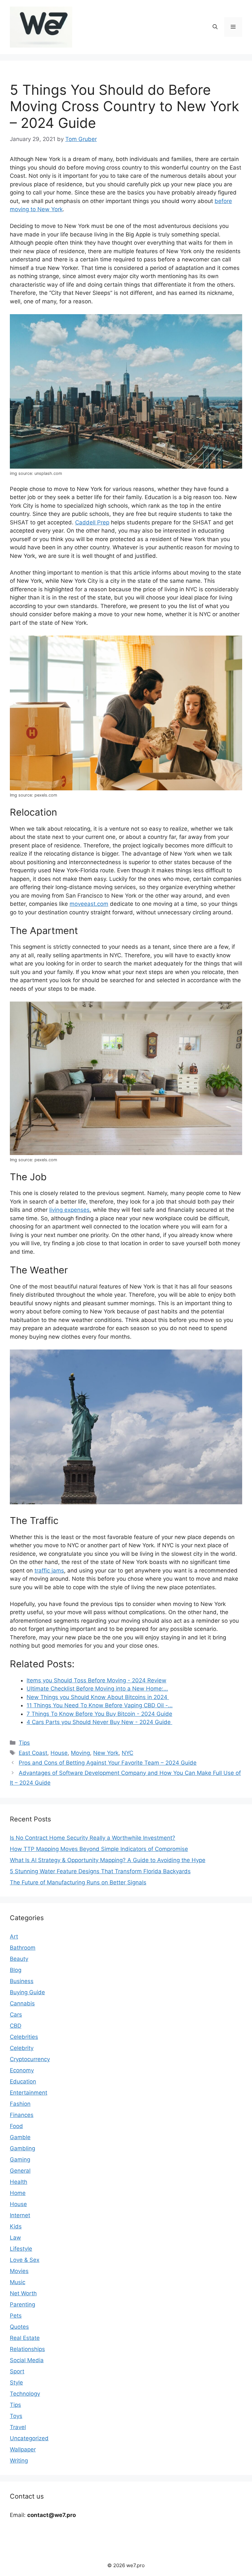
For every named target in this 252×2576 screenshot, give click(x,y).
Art (14, 1937)
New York (106, 1753)
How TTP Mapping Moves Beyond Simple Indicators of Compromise (99, 1849)
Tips (24, 1743)
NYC (127, 1753)
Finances (22, 2115)
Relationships (27, 2349)
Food (16, 2126)
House (59, 1753)
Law (15, 2238)
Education (23, 2081)
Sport (17, 2371)
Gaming (20, 2160)
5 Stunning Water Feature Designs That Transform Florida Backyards (100, 1871)
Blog (16, 1970)
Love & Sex (25, 2260)
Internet (20, 2215)
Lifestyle (21, 2249)
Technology (25, 2394)
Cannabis (22, 2003)
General (20, 2171)
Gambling (22, 2148)
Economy (22, 2070)
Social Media (27, 2360)
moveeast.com (89, 904)
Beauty (19, 1959)
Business (22, 1981)
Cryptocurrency (30, 2059)
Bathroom (23, 1948)
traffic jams (49, 1571)
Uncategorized (29, 2438)
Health (19, 2182)
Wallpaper (23, 2449)
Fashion (20, 2104)
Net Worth (23, 2293)
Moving (80, 1753)
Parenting (22, 2304)
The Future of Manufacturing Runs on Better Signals (78, 1882)
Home (18, 2193)
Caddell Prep (92, 522)
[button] (215, 27)
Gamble (20, 2137)
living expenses (69, 1210)
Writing (19, 2461)
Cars (16, 2015)
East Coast (33, 1753)
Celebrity (22, 2048)
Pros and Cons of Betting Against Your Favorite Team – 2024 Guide (108, 1763)
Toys (16, 2416)
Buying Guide (27, 1992)
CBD (16, 2026)
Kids (16, 2226)
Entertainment (29, 2093)
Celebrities (24, 2037)
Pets (16, 2316)
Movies (19, 2271)
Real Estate (25, 2338)
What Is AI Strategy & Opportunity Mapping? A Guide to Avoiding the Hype (108, 1860)
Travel (18, 2427)
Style (16, 2383)
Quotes (19, 2327)
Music (18, 2282)
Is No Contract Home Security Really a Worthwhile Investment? (93, 1838)
